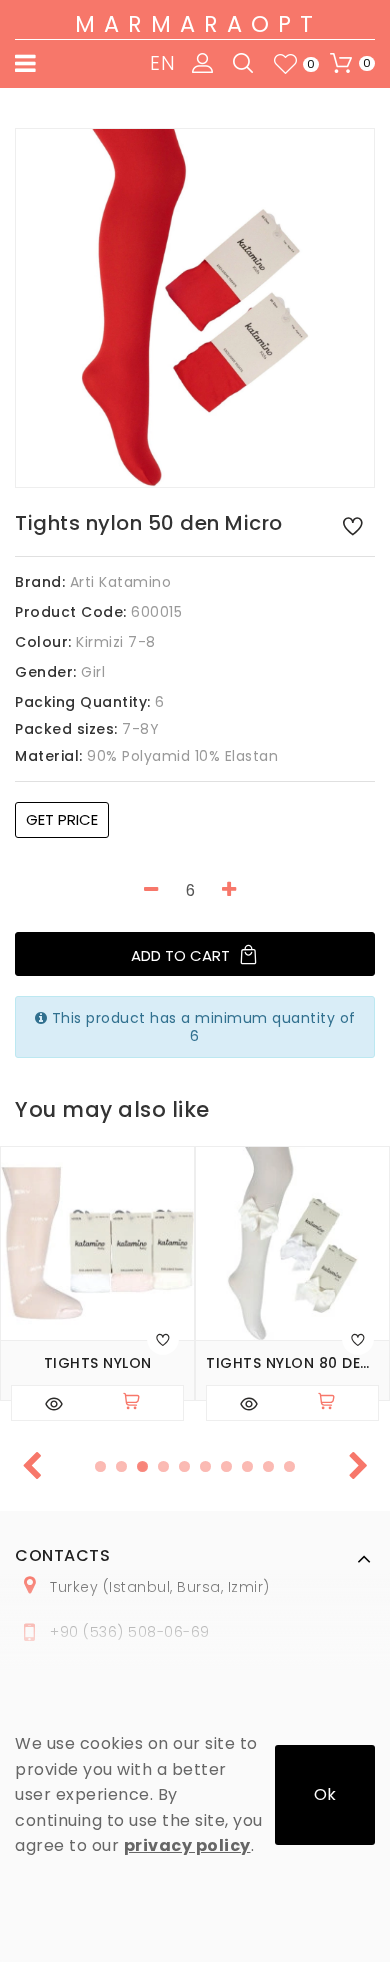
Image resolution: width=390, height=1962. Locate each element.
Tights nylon (98, 1363)
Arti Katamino (121, 582)
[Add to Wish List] (353, 525)
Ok (325, 1794)
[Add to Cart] (140, 1403)
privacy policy (187, 1845)
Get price (62, 819)
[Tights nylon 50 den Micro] (195, 308)
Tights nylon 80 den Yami (292, 1363)
